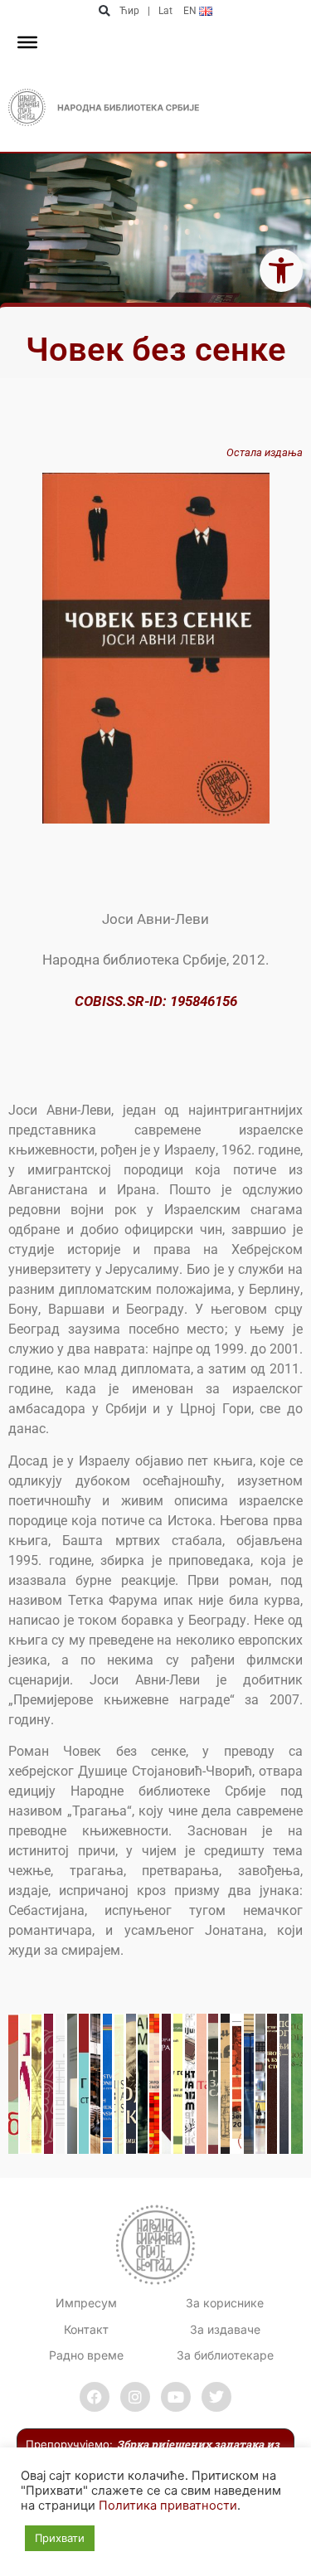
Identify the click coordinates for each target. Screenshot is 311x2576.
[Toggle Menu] (27, 42)
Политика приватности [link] (168, 2506)
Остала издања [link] (265, 452)
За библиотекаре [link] (225, 2355)
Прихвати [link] (60, 2538)
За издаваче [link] (225, 2329)
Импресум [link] (86, 2303)
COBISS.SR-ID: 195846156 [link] (156, 1001)
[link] (281, 270)
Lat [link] (165, 11)
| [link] (149, 11)
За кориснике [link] (225, 2303)
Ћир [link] (129, 11)
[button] (105, 11)
